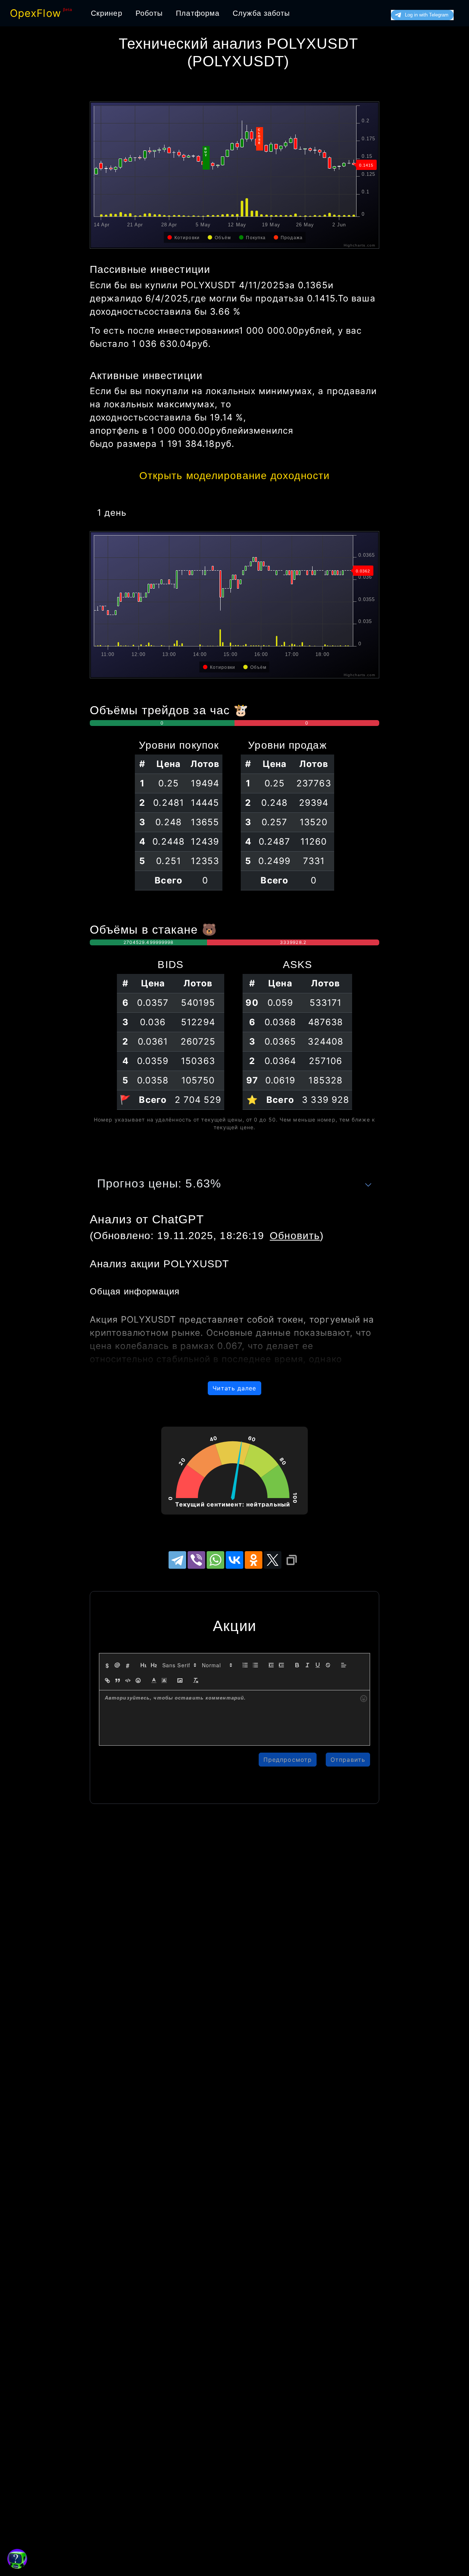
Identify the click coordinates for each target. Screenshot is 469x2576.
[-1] (271, 1665)
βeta (68, 10)
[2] (154, 1665)
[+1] (281, 1665)
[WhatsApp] (215, 1560)
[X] (273, 1560)
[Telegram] (177, 1560)
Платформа (198, 13)
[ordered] (245, 1665)
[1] (144, 1665)
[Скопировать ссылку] (292, 1560)
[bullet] (255, 1665)
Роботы (149, 13)
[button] (179, 1665)
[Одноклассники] (254, 1560)
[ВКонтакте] (234, 1560)
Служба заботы (261, 13)
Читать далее (234, 1388)
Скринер (107, 13)
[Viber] (196, 1560)
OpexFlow (36, 13)
